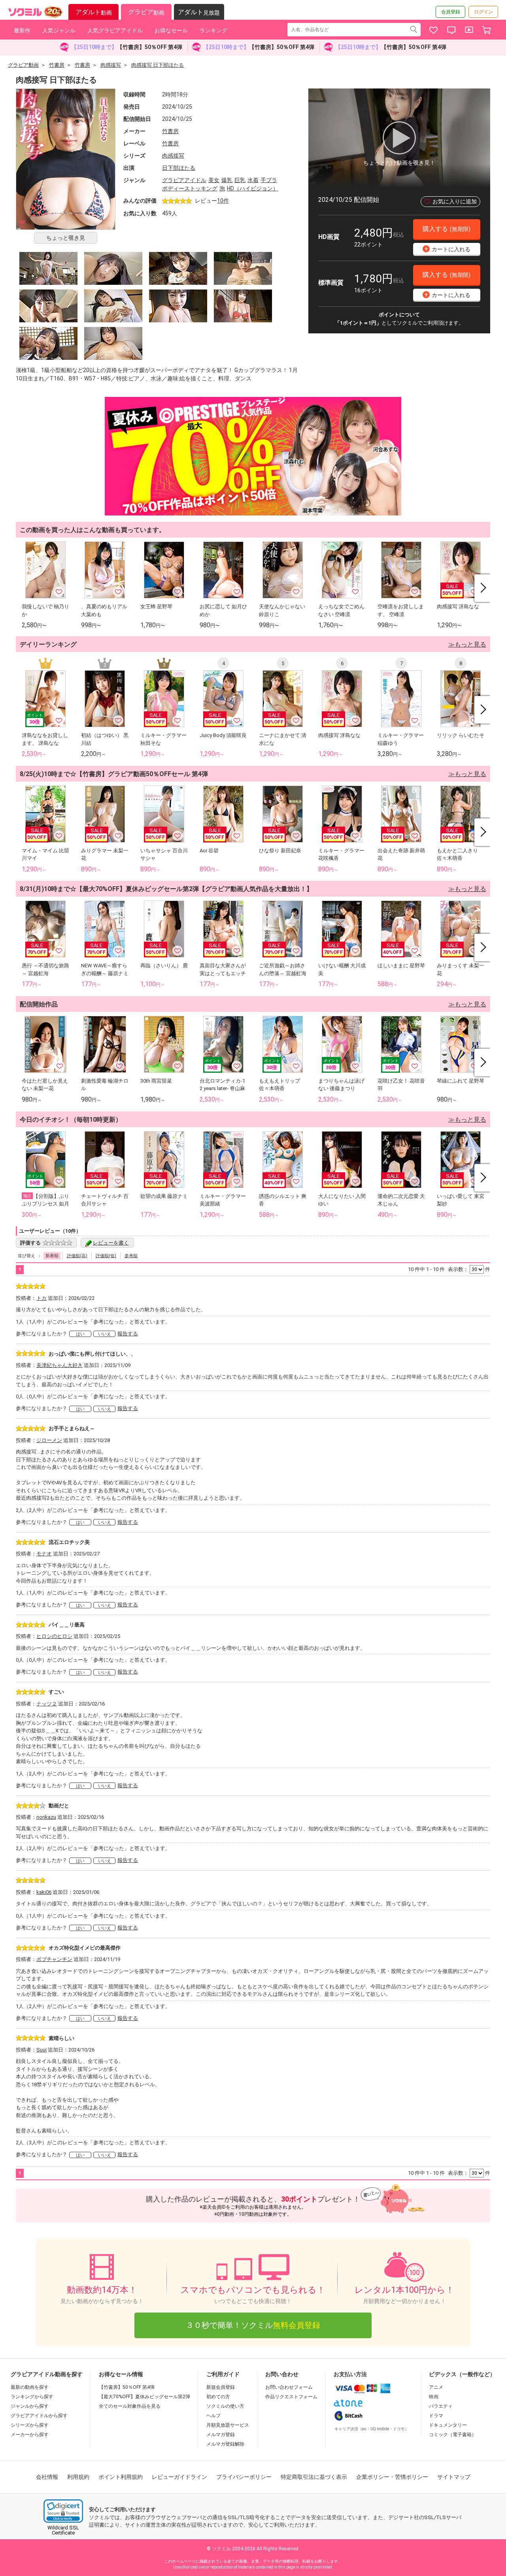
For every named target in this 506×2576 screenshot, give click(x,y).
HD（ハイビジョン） (253, 188)
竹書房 (170, 131)
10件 (223, 201)
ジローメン (49, 1440)
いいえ (105, 1334)
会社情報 (47, 2477)
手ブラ (269, 180)
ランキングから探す (32, 2397)
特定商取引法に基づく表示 (314, 2477)
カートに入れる (447, 249)
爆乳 (227, 180)
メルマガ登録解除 (225, 2444)
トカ (42, 1298)
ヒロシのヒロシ (54, 1636)
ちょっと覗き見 (66, 238)
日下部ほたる (179, 168)
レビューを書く (111, 1243)
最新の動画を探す (30, 2387)
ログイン (483, 12)
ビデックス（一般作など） (462, 2374)
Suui (42, 2050)
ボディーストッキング (190, 188)
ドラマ (436, 2416)
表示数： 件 (469, 1269)
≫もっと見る (467, 644)
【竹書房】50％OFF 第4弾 (127, 2387)
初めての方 (218, 2397)
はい (80, 1334)
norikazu (46, 1817)
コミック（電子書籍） (453, 2435)
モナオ (44, 1554)
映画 (434, 2397)
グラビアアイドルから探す (39, 2416)
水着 (253, 180)
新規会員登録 (221, 2387)
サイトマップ (454, 2477)
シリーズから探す (30, 2425)
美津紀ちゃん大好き (59, 1365)
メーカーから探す (30, 2435)
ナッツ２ (47, 1704)
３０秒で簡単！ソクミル (253, 2325)
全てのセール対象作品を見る (130, 2406)
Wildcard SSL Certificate (63, 2530)
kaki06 (44, 1892)
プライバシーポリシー (244, 2477)
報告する (128, 1334)
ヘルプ (213, 2416)
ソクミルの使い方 (225, 2406)
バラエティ (441, 2406)
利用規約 (78, 2477)
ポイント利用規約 (121, 2477)
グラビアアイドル (184, 180)
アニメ (436, 2387)
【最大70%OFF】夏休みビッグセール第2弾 (144, 2397)
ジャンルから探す (30, 2406)
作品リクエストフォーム (291, 2397)
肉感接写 (173, 156)
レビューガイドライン (179, 2477)
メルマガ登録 (221, 2435)
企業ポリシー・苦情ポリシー (392, 2477)
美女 (214, 180)
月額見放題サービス (228, 2425)
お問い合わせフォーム (289, 2387)
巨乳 (240, 180)
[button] (63, 2511)
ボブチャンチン (54, 1959)
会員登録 (451, 12)
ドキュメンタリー (448, 2425)
